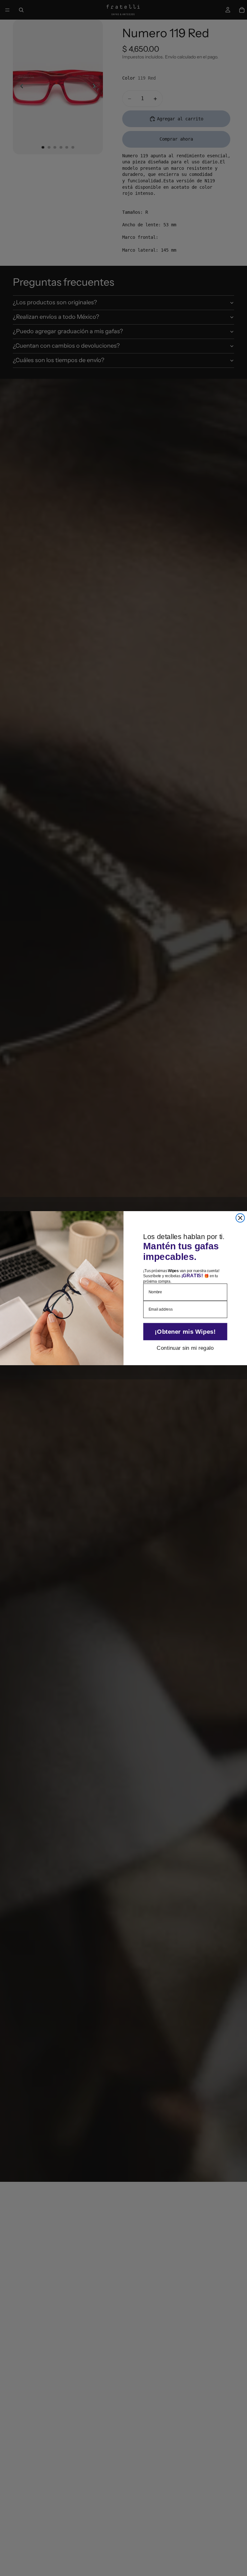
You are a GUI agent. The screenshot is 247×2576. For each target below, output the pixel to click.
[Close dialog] (240, 1218)
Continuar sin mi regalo (185, 1347)
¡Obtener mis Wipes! (185, 1331)
